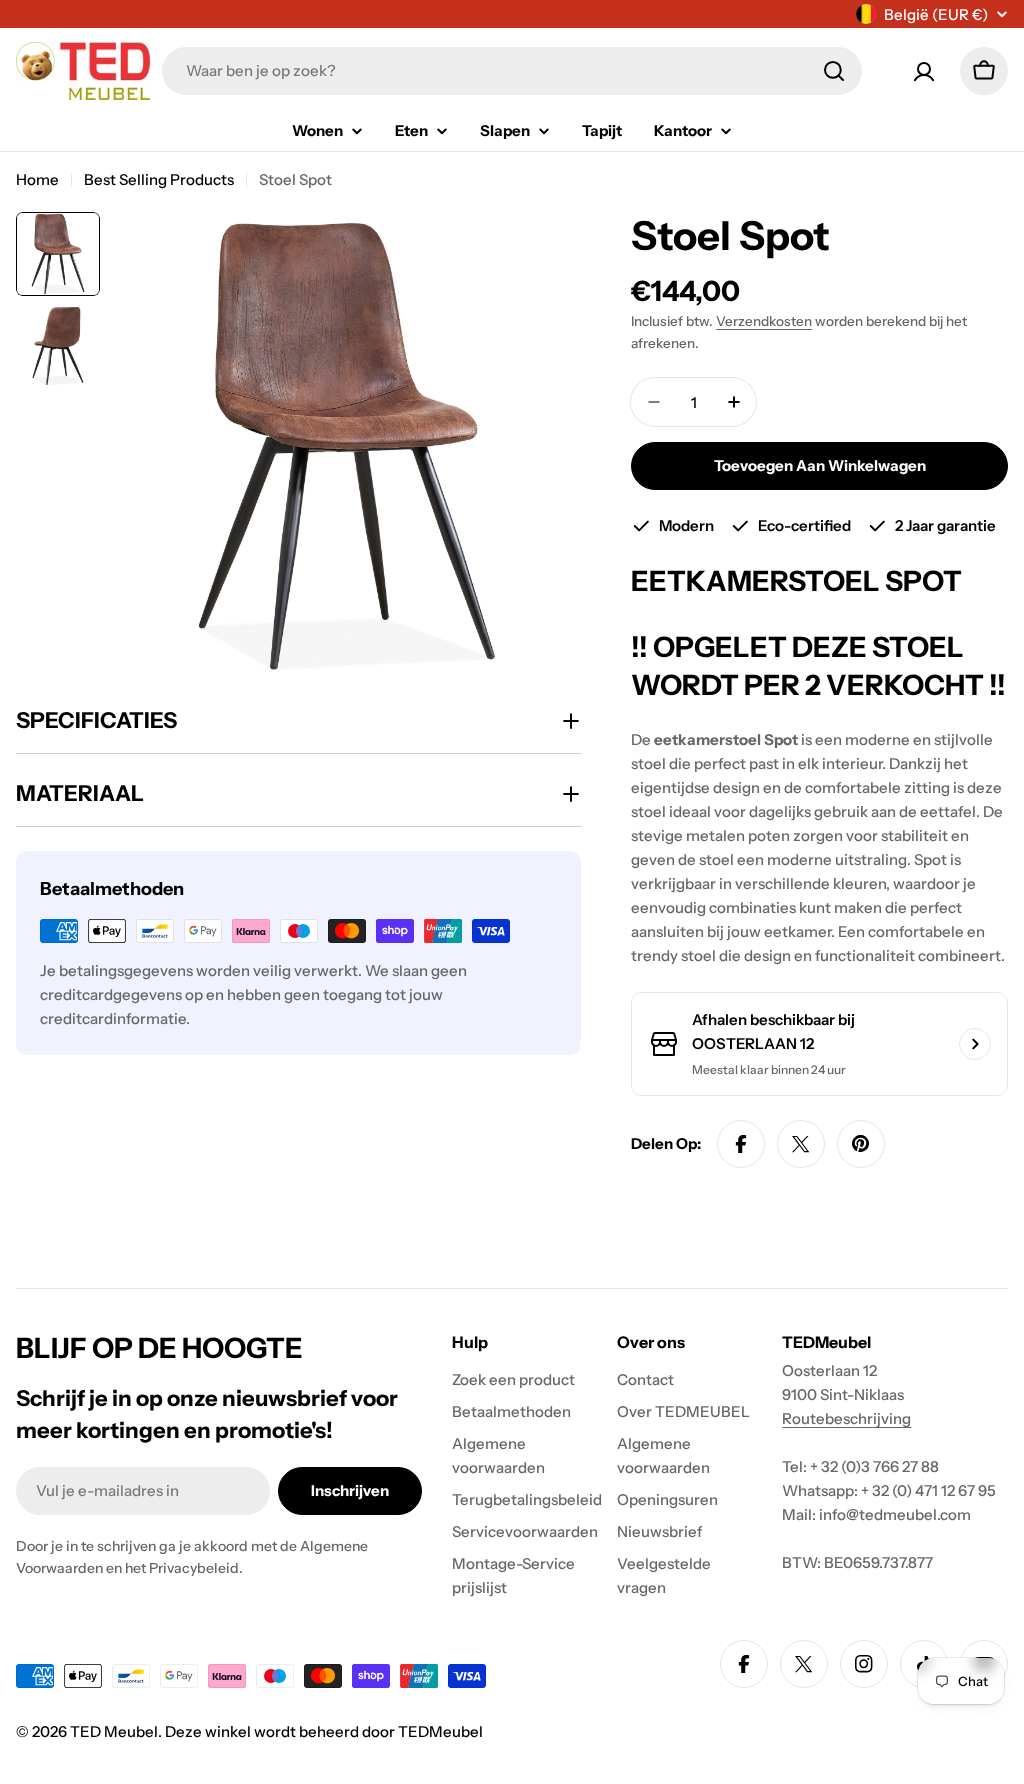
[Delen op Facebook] (741, 1144)
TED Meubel (114, 1731)
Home (37, 179)
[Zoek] (834, 71)
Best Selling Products (159, 179)
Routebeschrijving (846, 1418)
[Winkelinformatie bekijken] (975, 1044)
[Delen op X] (801, 1144)
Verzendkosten (764, 321)
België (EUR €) (936, 14)
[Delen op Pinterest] (861, 1144)
